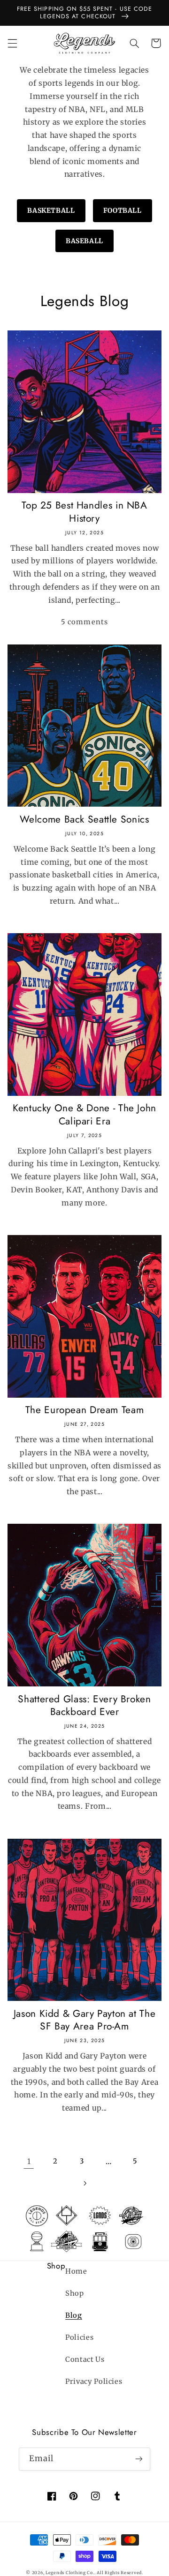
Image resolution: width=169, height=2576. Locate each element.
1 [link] (29, 2161)
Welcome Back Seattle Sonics (84, 820)
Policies (79, 2337)
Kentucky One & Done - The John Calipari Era (84, 1115)
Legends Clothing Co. (70, 2572)
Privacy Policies (94, 2381)
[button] (12, 43)
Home (76, 2271)
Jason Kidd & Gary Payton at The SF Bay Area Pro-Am (85, 2020)
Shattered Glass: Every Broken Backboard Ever (84, 1706)
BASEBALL (84, 241)
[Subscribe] (139, 2459)
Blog (74, 2315)
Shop (75, 2293)
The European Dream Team (85, 1410)
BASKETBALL (51, 210)
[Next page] (84, 2183)
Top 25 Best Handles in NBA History (84, 512)
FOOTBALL (123, 210)
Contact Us (85, 2359)
